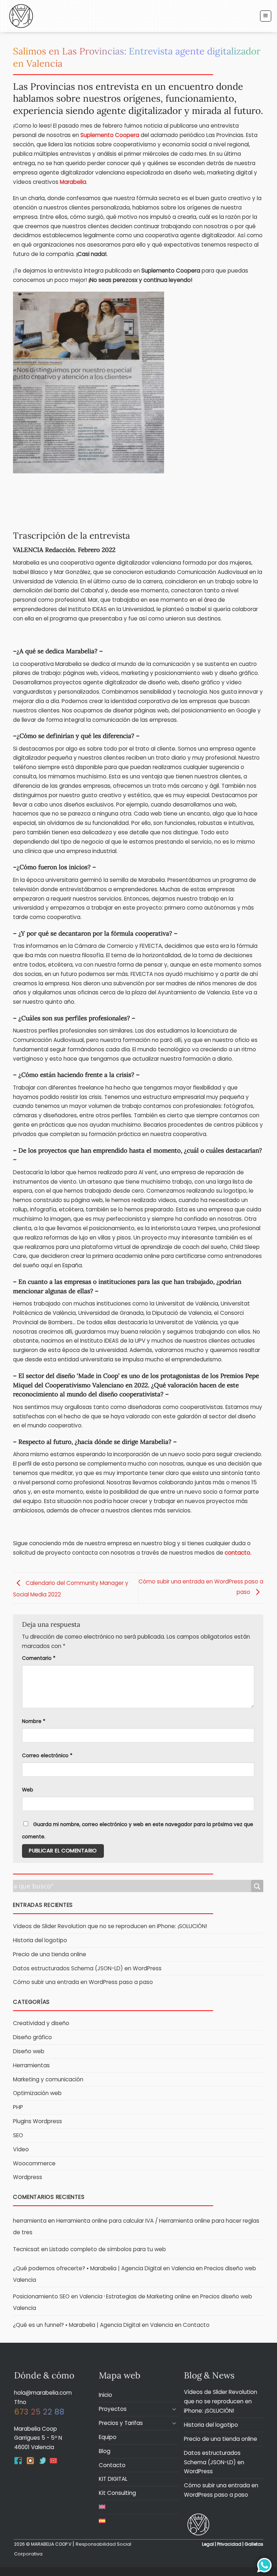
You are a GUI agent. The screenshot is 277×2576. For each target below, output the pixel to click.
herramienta (30, 2221)
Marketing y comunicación (48, 2079)
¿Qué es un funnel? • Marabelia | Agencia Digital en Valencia (93, 2325)
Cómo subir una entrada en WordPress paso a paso (83, 1982)
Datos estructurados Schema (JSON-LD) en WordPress (87, 1968)
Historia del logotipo (40, 1940)
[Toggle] (174, 2409)
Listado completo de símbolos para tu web (108, 2249)
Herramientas (31, 2065)
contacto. (239, 1553)
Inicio (105, 2395)
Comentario (39, 1658)
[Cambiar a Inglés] (102, 2507)
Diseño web (29, 2051)
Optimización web (37, 2093)
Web (28, 1790)
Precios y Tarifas (121, 2423)
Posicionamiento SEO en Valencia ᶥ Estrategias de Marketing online (102, 2296)
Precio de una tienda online (50, 1954)
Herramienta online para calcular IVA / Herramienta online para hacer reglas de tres (136, 2226)
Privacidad (229, 2544)
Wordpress (28, 2177)
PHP (18, 2107)
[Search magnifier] (257, 1886)
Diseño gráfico (32, 2037)
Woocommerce (34, 2163)
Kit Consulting (117, 2493)
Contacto (196, 2325)
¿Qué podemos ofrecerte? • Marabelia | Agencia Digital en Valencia (104, 2268)
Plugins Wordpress (38, 2121)
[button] (265, 16)
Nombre (34, 1721)
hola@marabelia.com (43, 2393)
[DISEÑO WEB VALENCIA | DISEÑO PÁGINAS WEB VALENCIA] (198, 2524)
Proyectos (113, 2409)
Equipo (108, 2437)
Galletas (254, 2544)
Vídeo (21, 2149)
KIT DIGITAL (113, 2479)
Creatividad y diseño (41, 2023)
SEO (18, 2135)
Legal (208, 2544)
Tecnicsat (26, 2249)
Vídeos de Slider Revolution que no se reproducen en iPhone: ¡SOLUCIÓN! (110, 1926)
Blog (105, 2451)
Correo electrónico (47, 1756)
